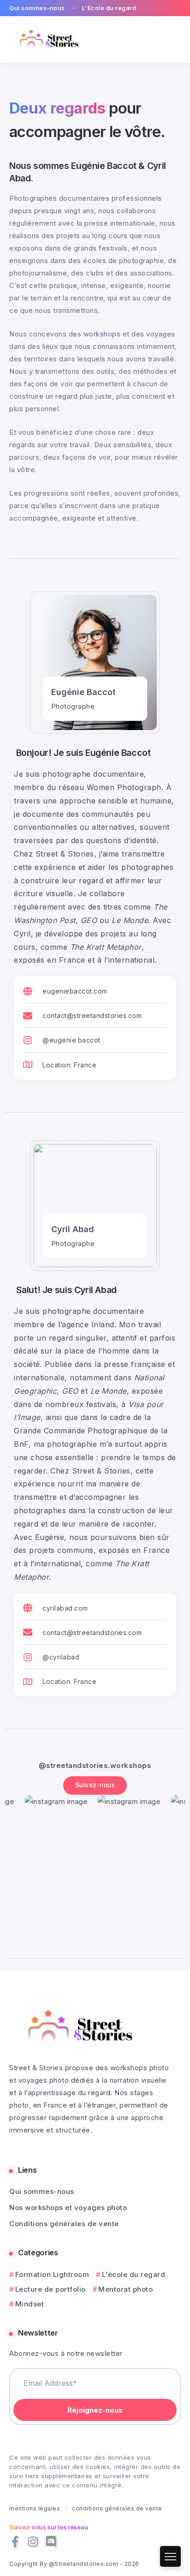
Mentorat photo (125, 2289)
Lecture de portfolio (50, 2289)
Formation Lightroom (52, 2274)
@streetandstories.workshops (95, 1765)
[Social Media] (15, 2542)
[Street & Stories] (50, 39)
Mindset (30, 2304)
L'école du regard (134, 2274)
